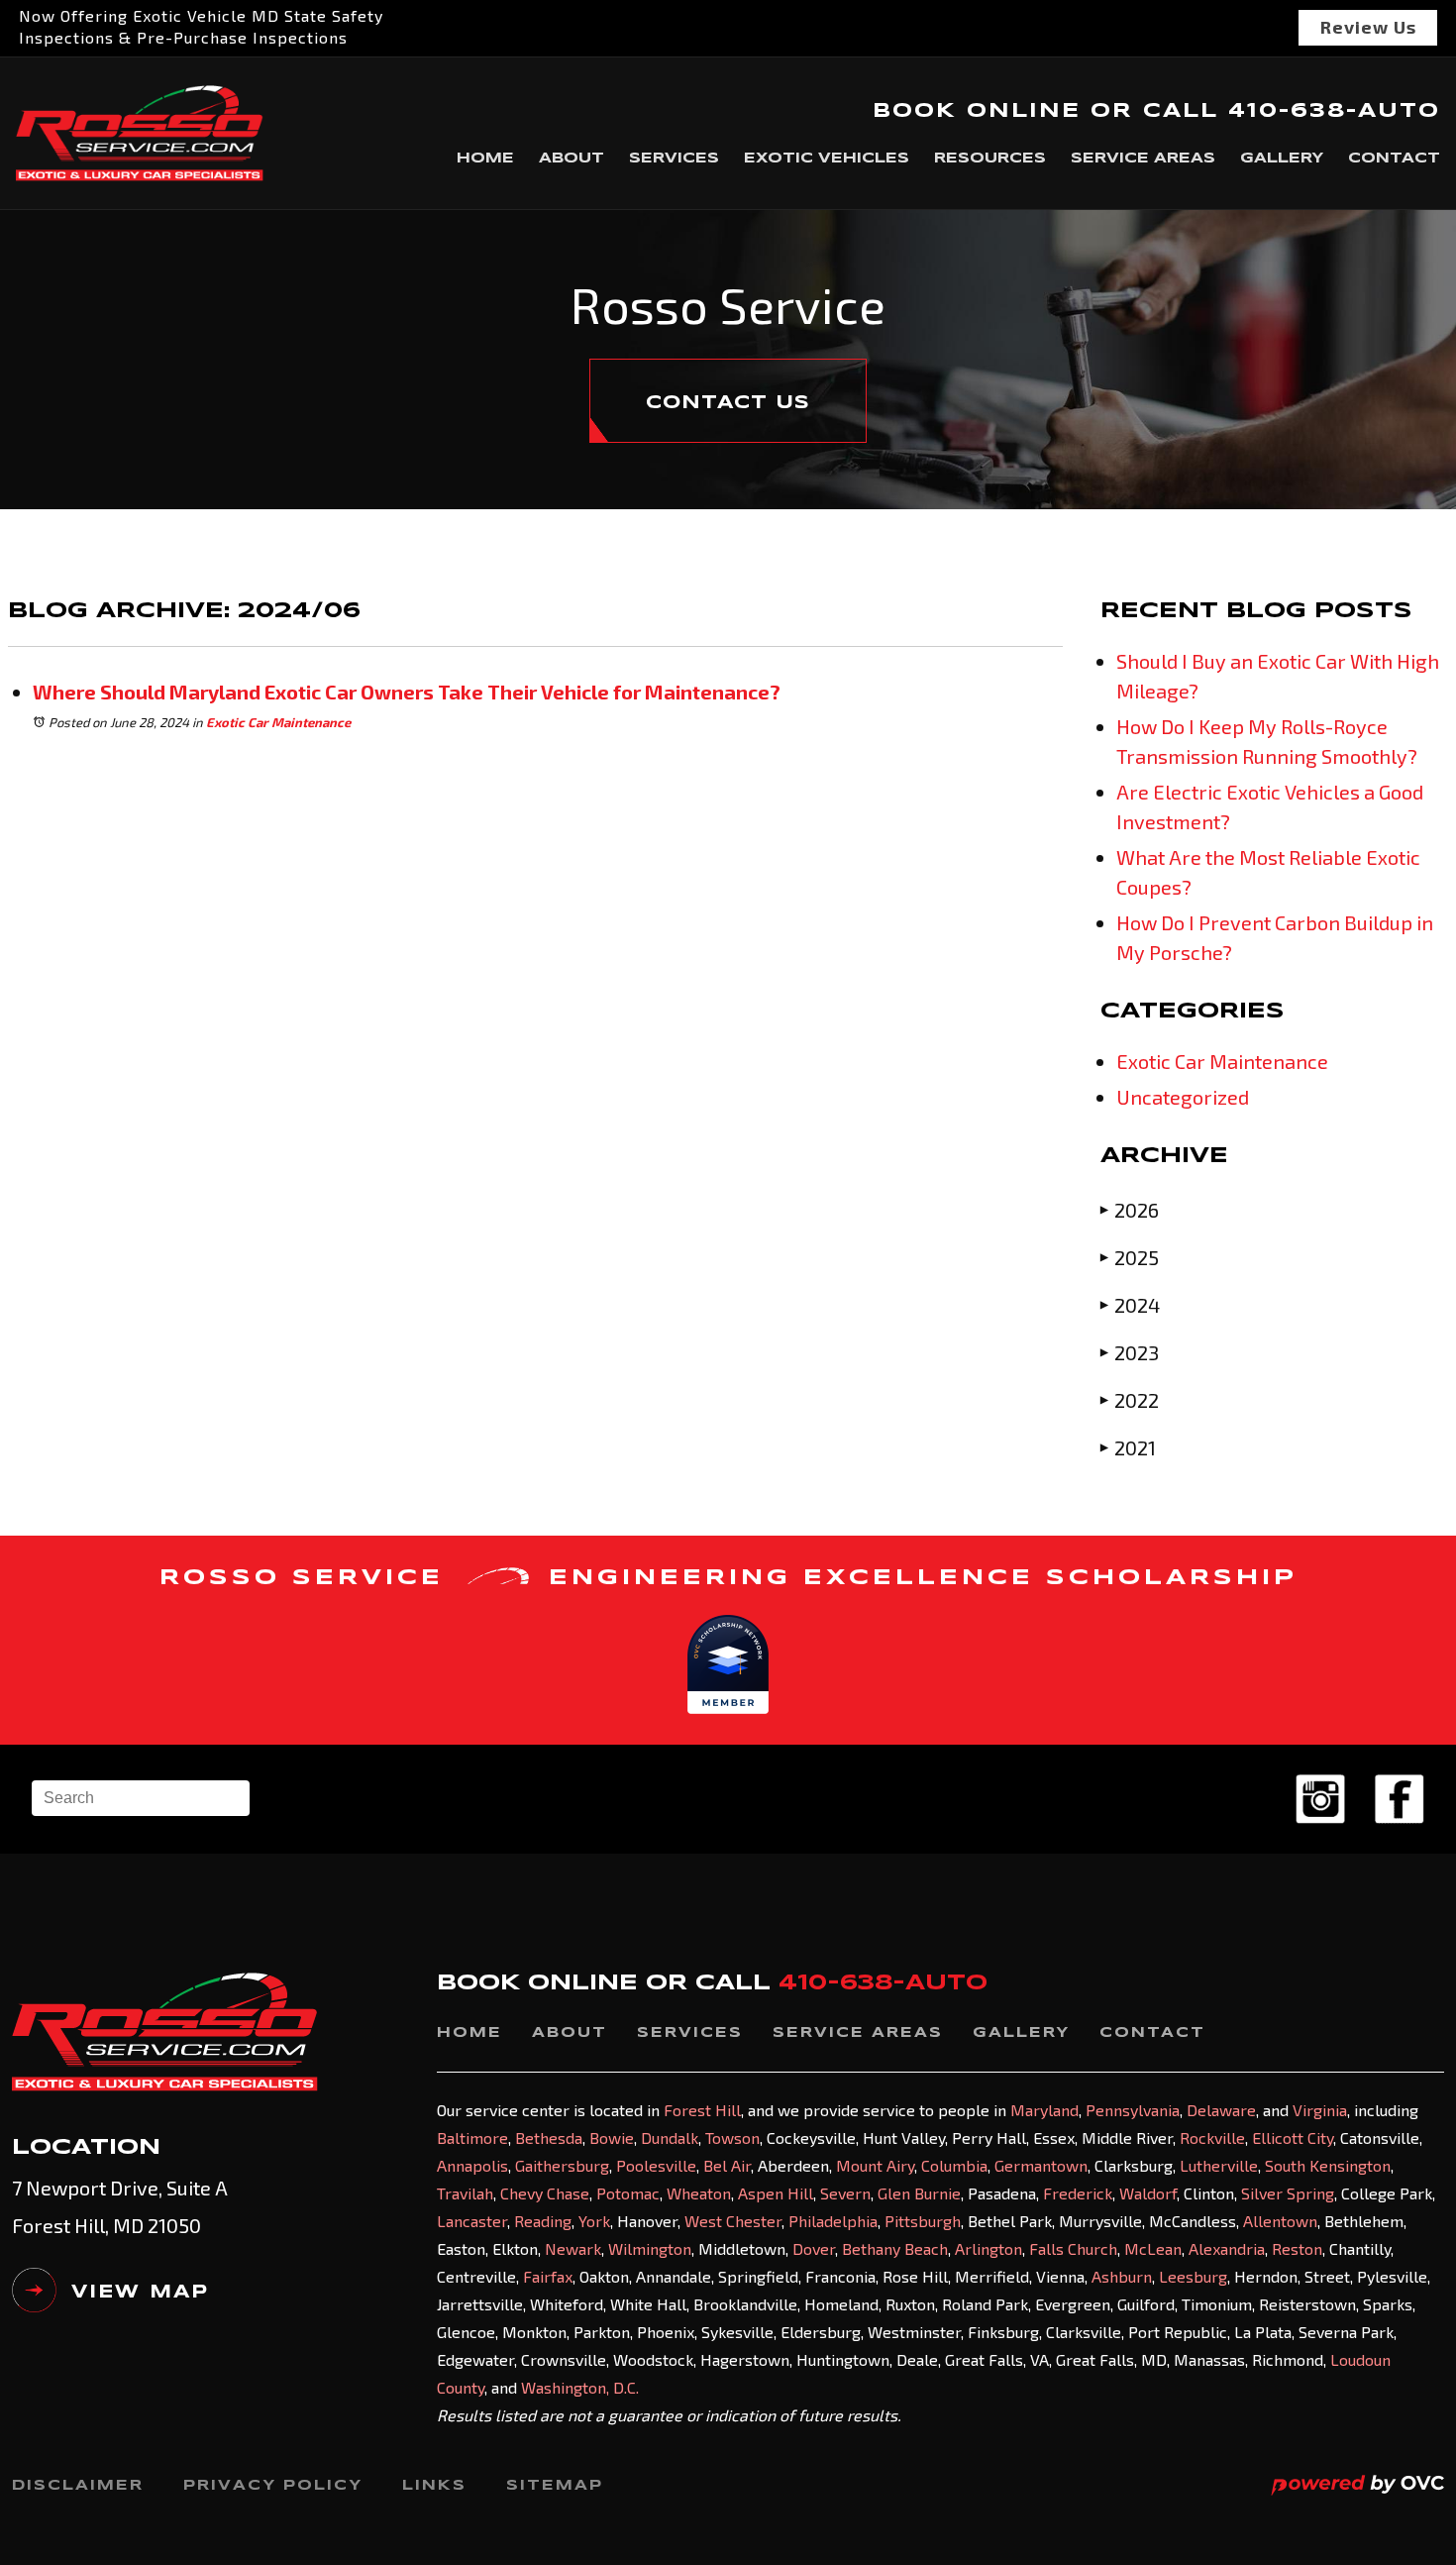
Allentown (1280, 2221)
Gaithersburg (562, 2165)
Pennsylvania (1133, 2110)
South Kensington (1328, 2165)
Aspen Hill (776, 2193)
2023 (1130, 1352)
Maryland (1044, 2110)
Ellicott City (1293, 2137)
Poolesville (656, 2165)
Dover (814, 2248)
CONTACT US (728, 403)
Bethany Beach (895, 2248)
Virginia (1320, 2110)
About (572, 159)
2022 (1130, 1400)
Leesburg (1193, 2276)
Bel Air (727, 2165)
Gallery (1282, 159)
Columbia (954, 2165)
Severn (845, 2193)
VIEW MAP (140, 2293)
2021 (1128, 1447)
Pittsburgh (923, 2221)
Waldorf (1148, 2193)
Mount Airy (875, 2165)
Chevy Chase (545, 2193)
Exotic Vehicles (827, 159)
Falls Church (1073, 2248)
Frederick (1078, 2193)
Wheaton (699, 2193)
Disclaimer (78, 2486)
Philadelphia (833, 2221)
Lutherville (1219, 2165)
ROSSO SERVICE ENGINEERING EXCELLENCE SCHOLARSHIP (728, 1578)
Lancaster (472, 2221)
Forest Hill (702, 2110)
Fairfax (548, 2276)
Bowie (612, 2137)
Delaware (1221, 2110)
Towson (732, 2137)
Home (485, 159)
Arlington (988, 2248)
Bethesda (549, 2137)
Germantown (1041, 2165)
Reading (543, 2221)
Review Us (1368, 27)
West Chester (733, 2221)
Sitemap (555, 2486)
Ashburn (1122, 2276)
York (594, 2221)
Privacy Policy (273, 2486)
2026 (1130, 1210)
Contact (1394, 159)
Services (674, 159)
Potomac (628, 2193)
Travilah (465, 2193)
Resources (990, 159)
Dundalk (670, 2137)
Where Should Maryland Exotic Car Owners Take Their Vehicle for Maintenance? (407, 692)
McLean (1153, 2248)
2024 (1130, 1305)
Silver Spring (1288, 2193)
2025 (1130, 1257)
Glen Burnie (919, 2193)
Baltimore (472, 2137)
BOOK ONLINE (977, 111)
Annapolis (472, 2165)
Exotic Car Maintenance (278, 722)
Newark (573, 2248)
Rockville (1212, 2137)
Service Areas (1143, 159)
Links (434, 2486)
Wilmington (650, 2248)
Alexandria (1227, 2248)
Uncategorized (1183, 1097)
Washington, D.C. (580, 2387)
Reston (1297, 2248)
